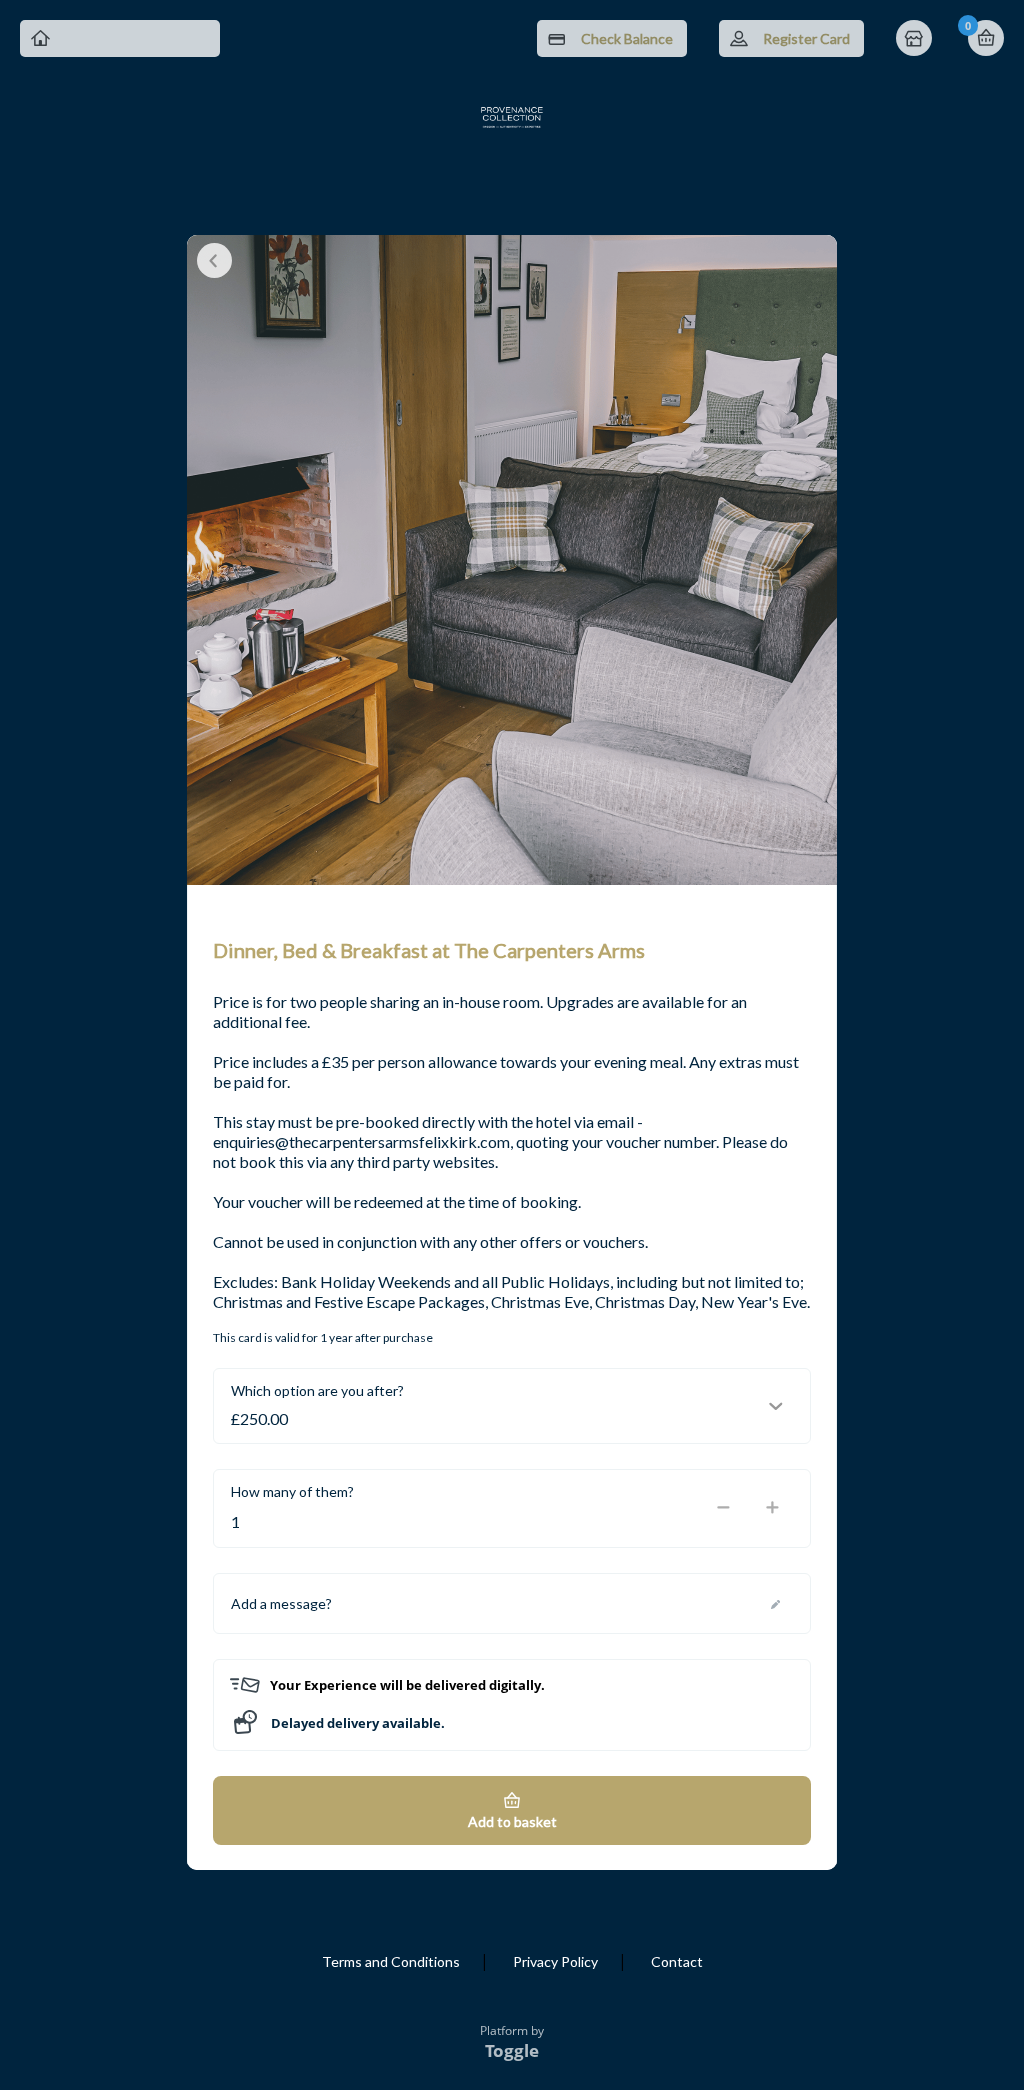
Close (214, 260)
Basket (986, 38)
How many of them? (292, 1491)
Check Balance (627, 38)
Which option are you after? (317, 1390)
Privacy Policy (555, 1961)
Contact (677, 1961)
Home (916, 40)
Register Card (806, 38)
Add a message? (281, 1603)
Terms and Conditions (391, 1961)
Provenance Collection (135, 38)
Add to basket (512, 1821)
